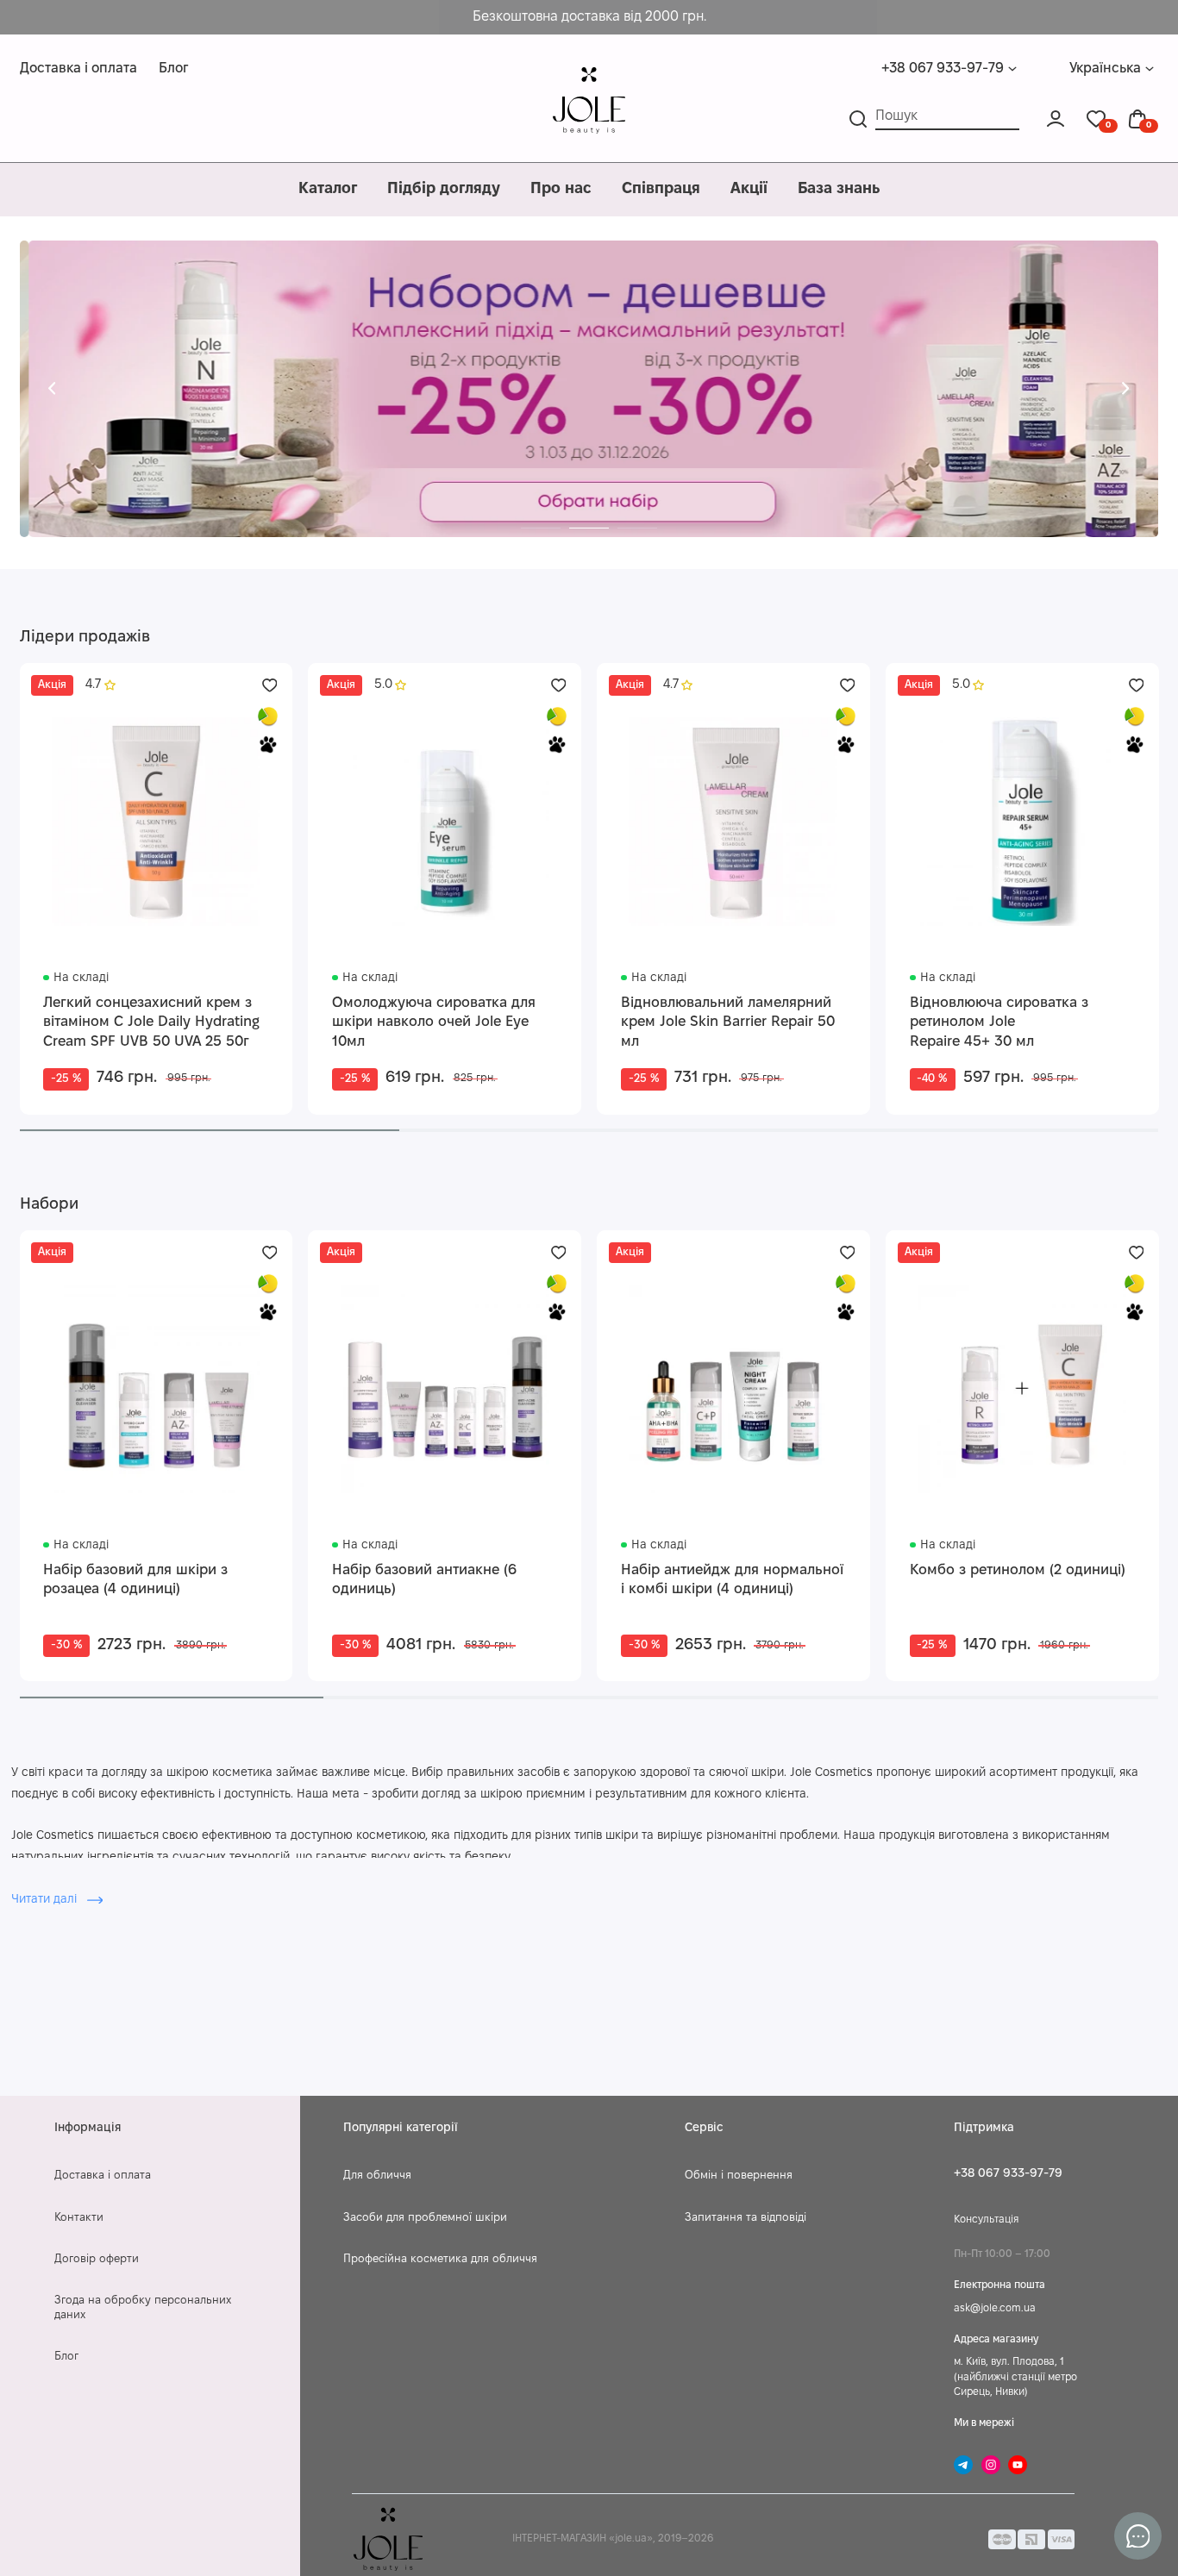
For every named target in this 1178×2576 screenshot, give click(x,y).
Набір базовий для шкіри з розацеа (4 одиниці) (135, 1580)
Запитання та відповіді (746, 2218)
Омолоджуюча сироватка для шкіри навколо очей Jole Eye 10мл (434, 1022)
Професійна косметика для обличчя (440, 2260)
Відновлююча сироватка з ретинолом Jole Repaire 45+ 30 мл (999, 1022)
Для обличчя (377, 2176)
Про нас (561, 189)
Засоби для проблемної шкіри (425, 2218)
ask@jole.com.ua (995, 2308)
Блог (173, 69)
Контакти (79, 2218)
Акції (749, 189)
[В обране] (270, 685)
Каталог (328, 189)
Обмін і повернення (739, 2176)
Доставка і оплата (78, 69)
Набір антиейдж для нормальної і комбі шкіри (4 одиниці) (732, 1580)
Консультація (986, 2220)
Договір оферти (97, 2260)
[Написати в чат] (1138, 2536)
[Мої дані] (1056, 119)
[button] (52, 389)
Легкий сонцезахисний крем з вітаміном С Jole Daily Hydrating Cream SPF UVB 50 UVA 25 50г (151, 1022)
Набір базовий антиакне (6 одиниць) (424, 1580)
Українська (1105, 69)
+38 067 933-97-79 (943, 69)
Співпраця (661, 189)
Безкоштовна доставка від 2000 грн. (589, 17)
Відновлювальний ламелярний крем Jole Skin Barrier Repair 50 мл (728, 1022)
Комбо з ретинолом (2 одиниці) (1018, 1570)
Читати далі (46, 1900)
